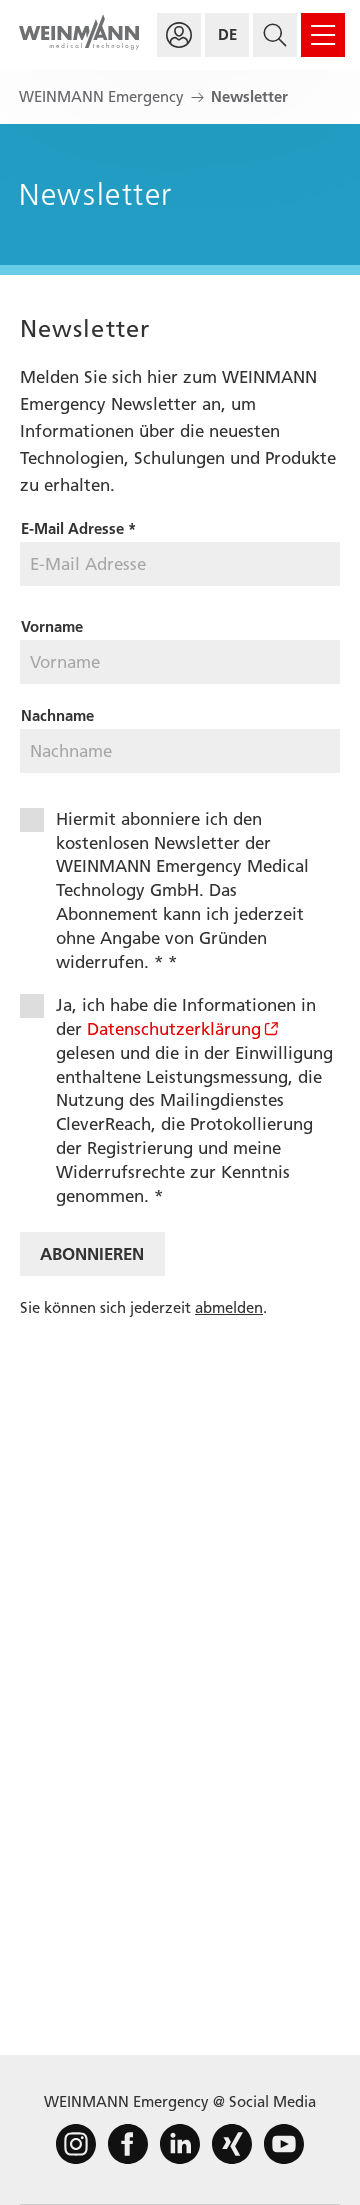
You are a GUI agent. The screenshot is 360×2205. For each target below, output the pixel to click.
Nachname (57, 716)
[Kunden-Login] (179, 35)
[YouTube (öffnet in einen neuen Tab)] (284, 2144)
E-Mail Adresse (78, 529)
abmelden (229, 1308)
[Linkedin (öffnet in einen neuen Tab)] (180, 2144)
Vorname (52, 627)
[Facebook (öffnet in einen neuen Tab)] (128, 2144)
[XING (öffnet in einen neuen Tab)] (232, 2144)
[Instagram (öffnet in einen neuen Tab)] (76, 2144)
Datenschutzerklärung (174, 1029)
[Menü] (323, 35)
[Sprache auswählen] (227, 35)
